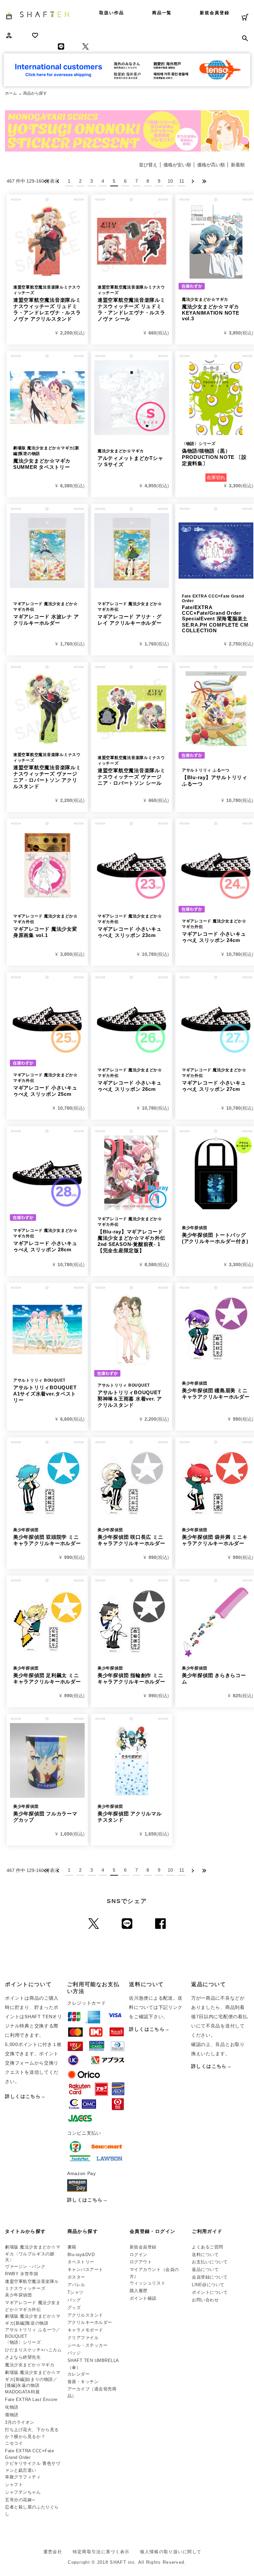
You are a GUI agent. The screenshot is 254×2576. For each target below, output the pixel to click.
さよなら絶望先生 (23, 2357)
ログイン (139, 2255)
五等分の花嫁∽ (20, 2500)
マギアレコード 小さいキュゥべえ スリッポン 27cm (214, 1080)
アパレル (76, 2285)
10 (170, 181)
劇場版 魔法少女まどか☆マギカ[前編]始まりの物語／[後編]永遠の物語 (33, 2379)
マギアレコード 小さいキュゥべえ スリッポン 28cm (45, 1240)
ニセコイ (14, 2443)
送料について (205, 2255)
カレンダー (79, 2374)
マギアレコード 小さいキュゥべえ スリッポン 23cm (130, 926)
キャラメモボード (85, 2330)
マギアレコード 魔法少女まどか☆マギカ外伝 (33, 2306)
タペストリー (81, 2262)
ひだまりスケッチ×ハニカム (33, 2350)
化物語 (12, 2407)
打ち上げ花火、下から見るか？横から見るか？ (32, 2433)
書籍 (72, 2247)
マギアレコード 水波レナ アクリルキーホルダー (46, 614)
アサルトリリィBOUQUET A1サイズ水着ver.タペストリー (45, 1390)
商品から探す (83, 2231)
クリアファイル (83, 2338)
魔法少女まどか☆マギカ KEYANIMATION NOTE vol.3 (211, 309)
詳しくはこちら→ (25, 2096)
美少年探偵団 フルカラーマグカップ (45, 1813)
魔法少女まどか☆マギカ (30, 2365)
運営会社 (53, 2552)
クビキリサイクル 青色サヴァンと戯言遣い (33, 2467)
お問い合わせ (205, 2300)
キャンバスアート (85, 2269)
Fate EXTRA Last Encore (31, 2399)
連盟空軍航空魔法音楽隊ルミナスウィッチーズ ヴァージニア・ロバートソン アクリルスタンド (47, 771)
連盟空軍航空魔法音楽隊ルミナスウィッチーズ (32, 2285)
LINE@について (208, 2285)
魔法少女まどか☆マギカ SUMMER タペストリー (46, 458)
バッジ (74, 2353)
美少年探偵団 (18, 2295)
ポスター (76, 2277)
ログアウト (141, 2262)
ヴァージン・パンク (25, 2266)
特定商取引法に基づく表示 (101, 2552)
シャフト (14, 2485)
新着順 (238, 165)
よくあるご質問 (208, 2247)
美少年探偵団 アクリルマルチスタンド (130, 1813)
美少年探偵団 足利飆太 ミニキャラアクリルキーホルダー (47, 1675)
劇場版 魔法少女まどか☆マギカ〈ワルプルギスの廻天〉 (33, 2253)
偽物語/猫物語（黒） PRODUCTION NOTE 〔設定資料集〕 (214, 454)
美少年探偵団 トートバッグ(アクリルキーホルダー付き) (215, 1235)
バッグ (74, 2300)
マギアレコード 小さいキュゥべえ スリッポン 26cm (130, 1080)
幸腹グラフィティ (23, 2477)
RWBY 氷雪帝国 (21, 2274)
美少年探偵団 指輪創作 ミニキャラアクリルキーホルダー (131, 1675)
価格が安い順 (177, 165)
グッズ (74, 2308)
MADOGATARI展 (22, 2392)
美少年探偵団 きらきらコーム (214, 1675)
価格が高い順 (211, 165)
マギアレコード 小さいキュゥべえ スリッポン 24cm (214, 931)
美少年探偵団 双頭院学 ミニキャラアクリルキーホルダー (47, 1537)
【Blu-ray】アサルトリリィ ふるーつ (215, 777)
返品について (205, 2269)
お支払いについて (210, 2262)
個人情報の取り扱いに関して (171, 2552)
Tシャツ (76, 2292)
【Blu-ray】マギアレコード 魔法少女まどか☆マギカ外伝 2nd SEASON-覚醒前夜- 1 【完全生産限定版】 (131, 1235)
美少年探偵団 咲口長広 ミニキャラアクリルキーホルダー (131, 1537)
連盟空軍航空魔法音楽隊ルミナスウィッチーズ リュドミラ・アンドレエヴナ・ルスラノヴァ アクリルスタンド (47, 303)
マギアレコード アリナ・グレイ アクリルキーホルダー (130, 614)
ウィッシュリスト (148, 2283)
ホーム (11, 93)
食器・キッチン (83, 2382)
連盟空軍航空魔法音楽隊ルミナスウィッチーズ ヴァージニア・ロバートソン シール (131, 771)
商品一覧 (162, 13)
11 (182, 181)
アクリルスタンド (85, 2315)
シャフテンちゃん (23, 2492)
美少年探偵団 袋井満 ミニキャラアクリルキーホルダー (215, 1537)
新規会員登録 (215, 13)
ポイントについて (210, 2292)
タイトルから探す (25, 2231)
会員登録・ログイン (153, 2231)
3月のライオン (20, 2422)
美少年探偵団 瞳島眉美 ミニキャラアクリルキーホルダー (216, 1390)
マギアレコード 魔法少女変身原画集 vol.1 (45, 926)
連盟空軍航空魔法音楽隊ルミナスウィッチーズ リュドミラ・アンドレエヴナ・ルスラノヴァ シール (131, 303)
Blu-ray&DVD (81, 2255)
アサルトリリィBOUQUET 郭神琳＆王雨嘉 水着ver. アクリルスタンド (132, 1395)
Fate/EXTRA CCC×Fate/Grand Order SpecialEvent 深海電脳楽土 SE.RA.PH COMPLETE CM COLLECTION (215, 614)
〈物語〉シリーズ (23, 2342)
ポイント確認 (143, 2298)
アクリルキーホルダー (90, 2322)
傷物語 (12, 2415)
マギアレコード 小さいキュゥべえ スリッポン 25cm (45, 1085)
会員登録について (210, 2277)
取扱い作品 (112, 13)
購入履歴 (139, 2291)
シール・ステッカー (88, 2345)
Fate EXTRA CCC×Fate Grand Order (29, 2454)
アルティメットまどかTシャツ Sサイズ (130, 458)
